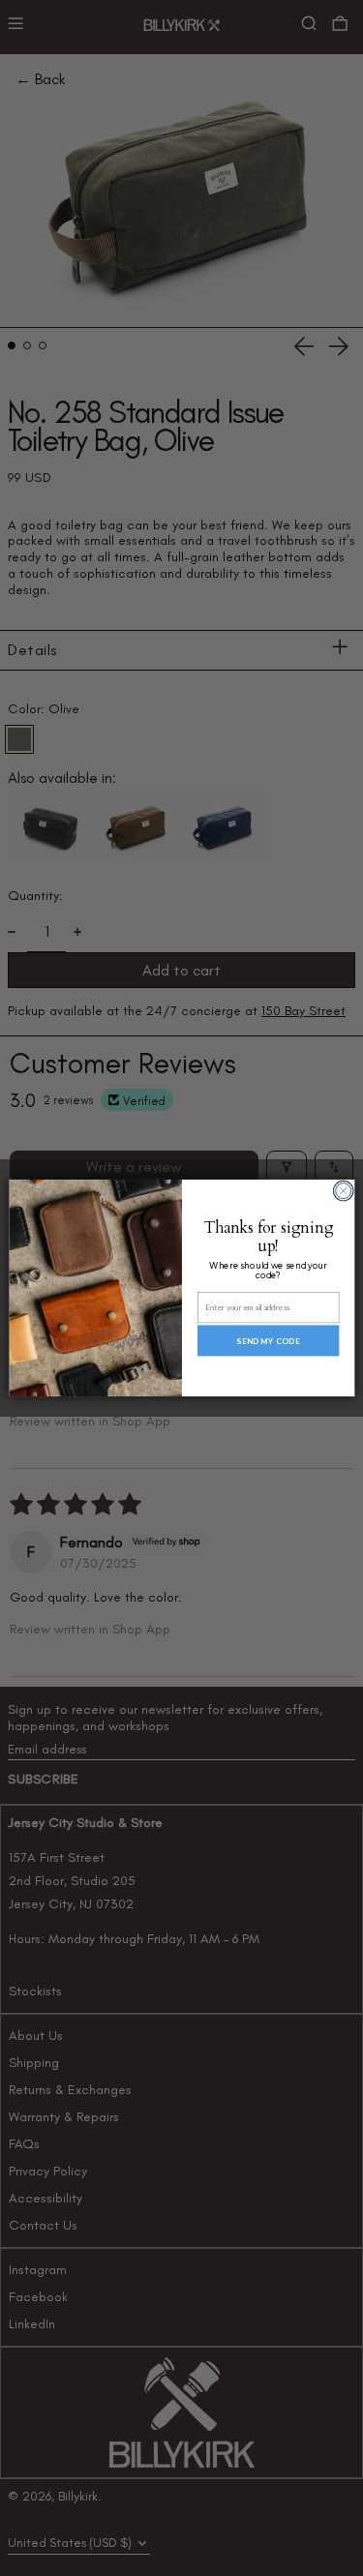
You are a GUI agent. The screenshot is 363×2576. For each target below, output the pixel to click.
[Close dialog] (343, 1191)
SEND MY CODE (268, 1340)
